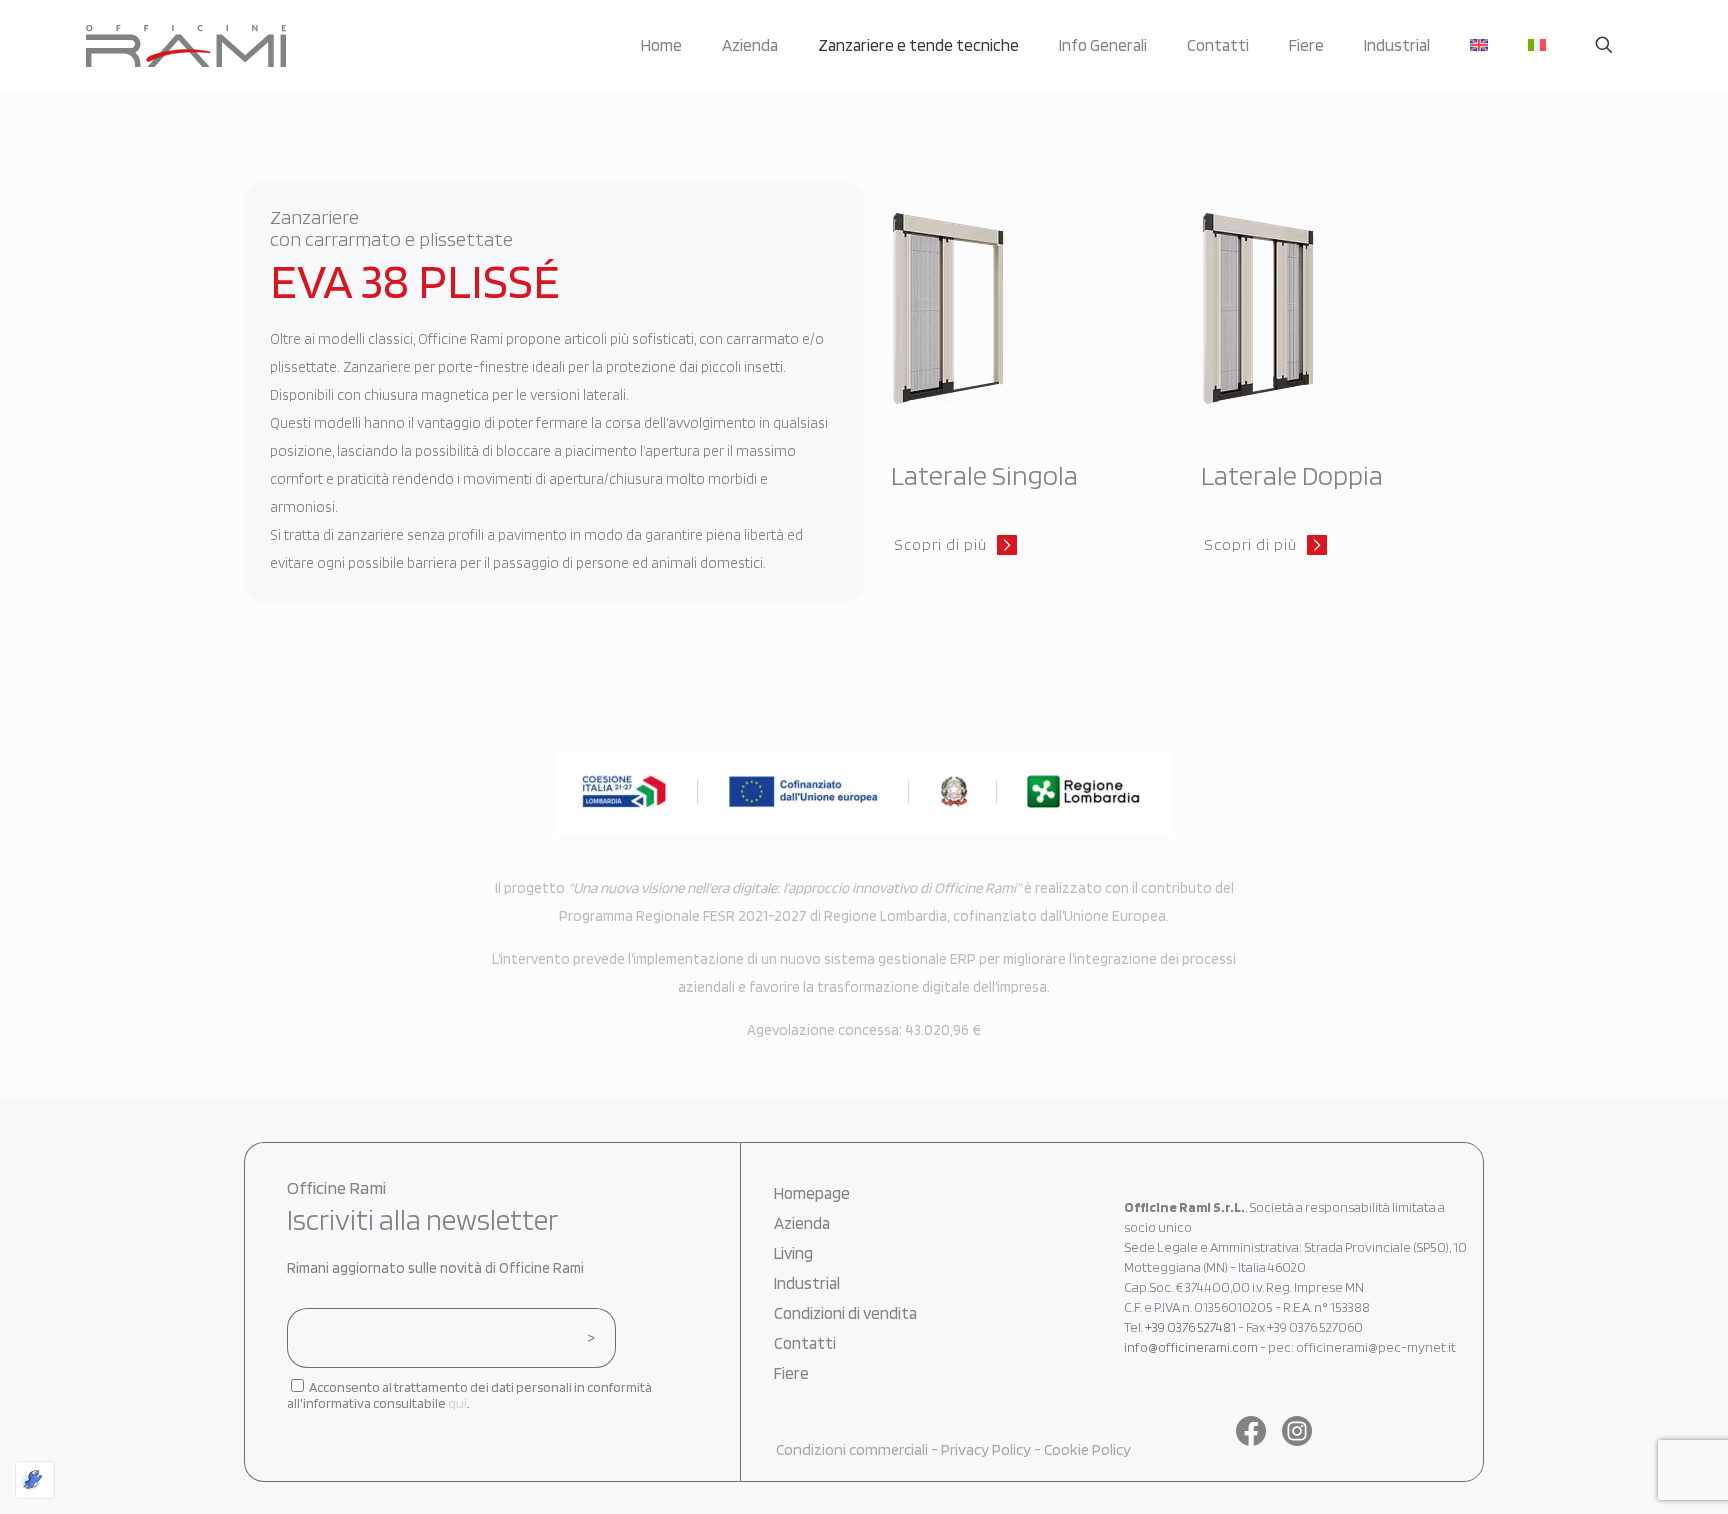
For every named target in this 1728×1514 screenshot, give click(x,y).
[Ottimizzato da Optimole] (35, 1480)
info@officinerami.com (1191, 1347)
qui (457, 1403)
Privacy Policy (986, 1449)
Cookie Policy (1087, 1449)
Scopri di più (940, 544)
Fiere (791, 1373)
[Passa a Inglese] (1479, 45)
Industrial (807, 1283)
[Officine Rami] (186, 45)
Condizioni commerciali (852, 1449)
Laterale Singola (984, 475)
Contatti (805, 1343)
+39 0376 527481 (1190, 1327)
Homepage (812, 1193)
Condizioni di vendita (845, 1313)
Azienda (802, 1223)
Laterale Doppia (1292, 475)
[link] (986, 308)
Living (793, 1253)
